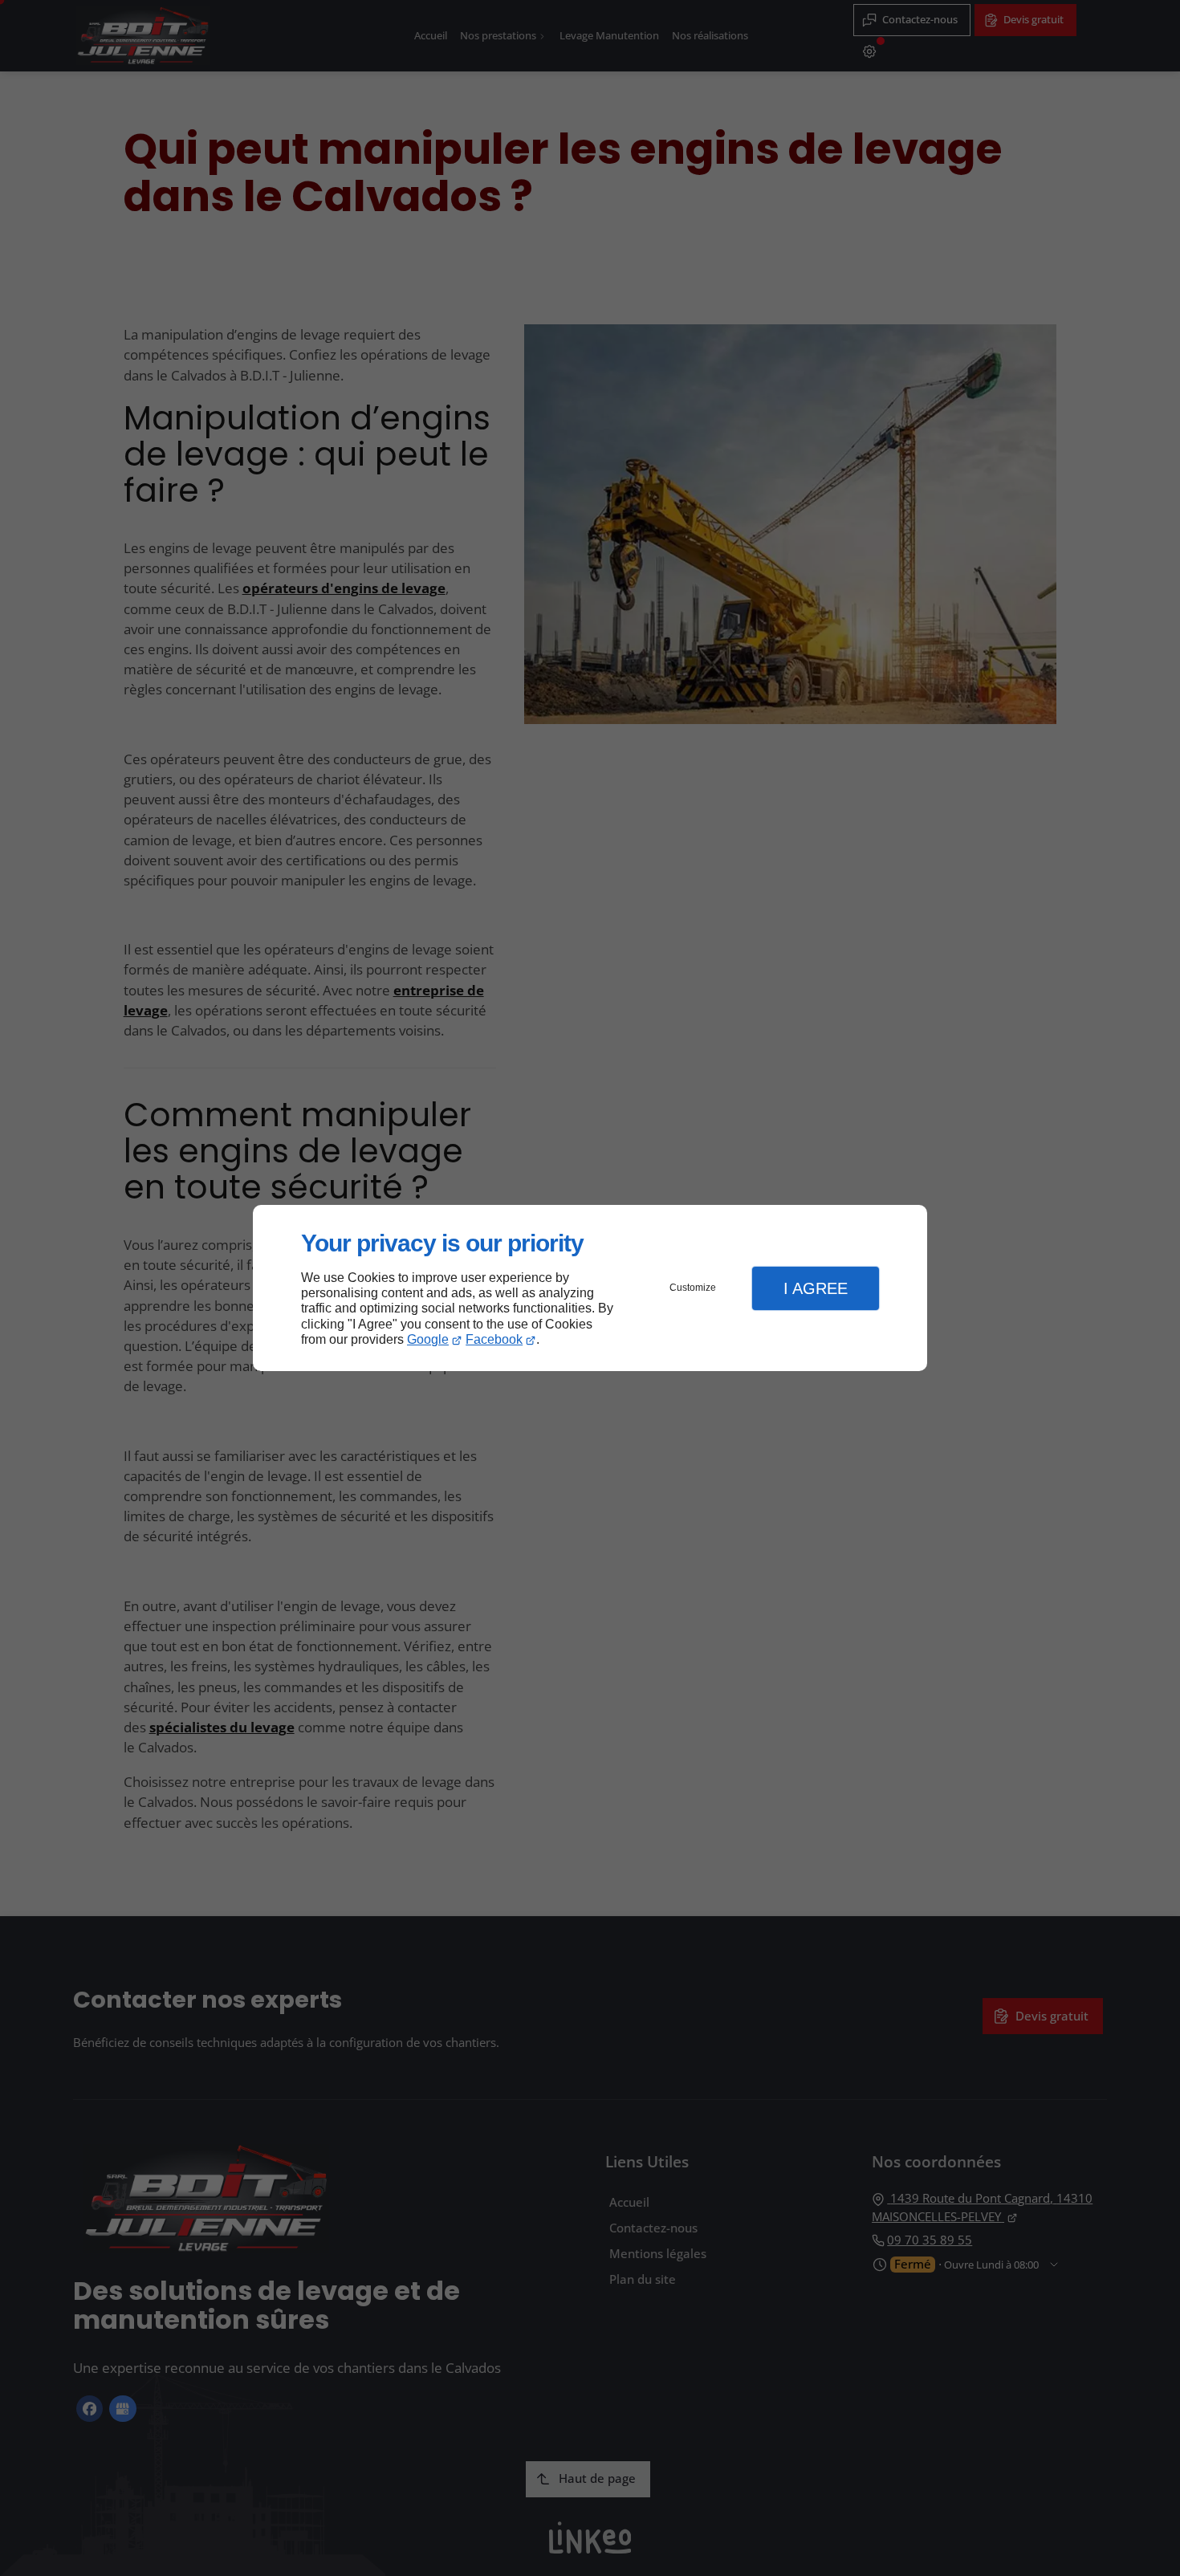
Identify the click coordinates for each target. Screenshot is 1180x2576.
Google (428, 1339)
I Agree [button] (816, 1288)
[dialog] (590, 1288)
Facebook (494, 1339)
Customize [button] (693, 1288)
